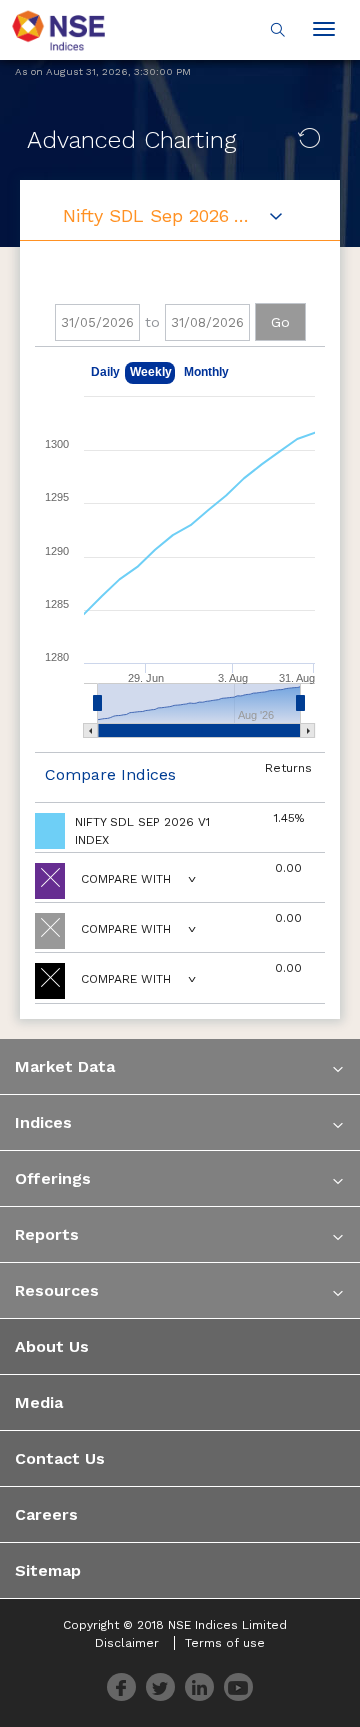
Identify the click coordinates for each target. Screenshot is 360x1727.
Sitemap (48, 1570)
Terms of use (225, 1643)
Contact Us (60, 1458)
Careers (46, 1514)
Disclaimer (127, 1643)
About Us (52, 1346)
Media (39, 1402)
